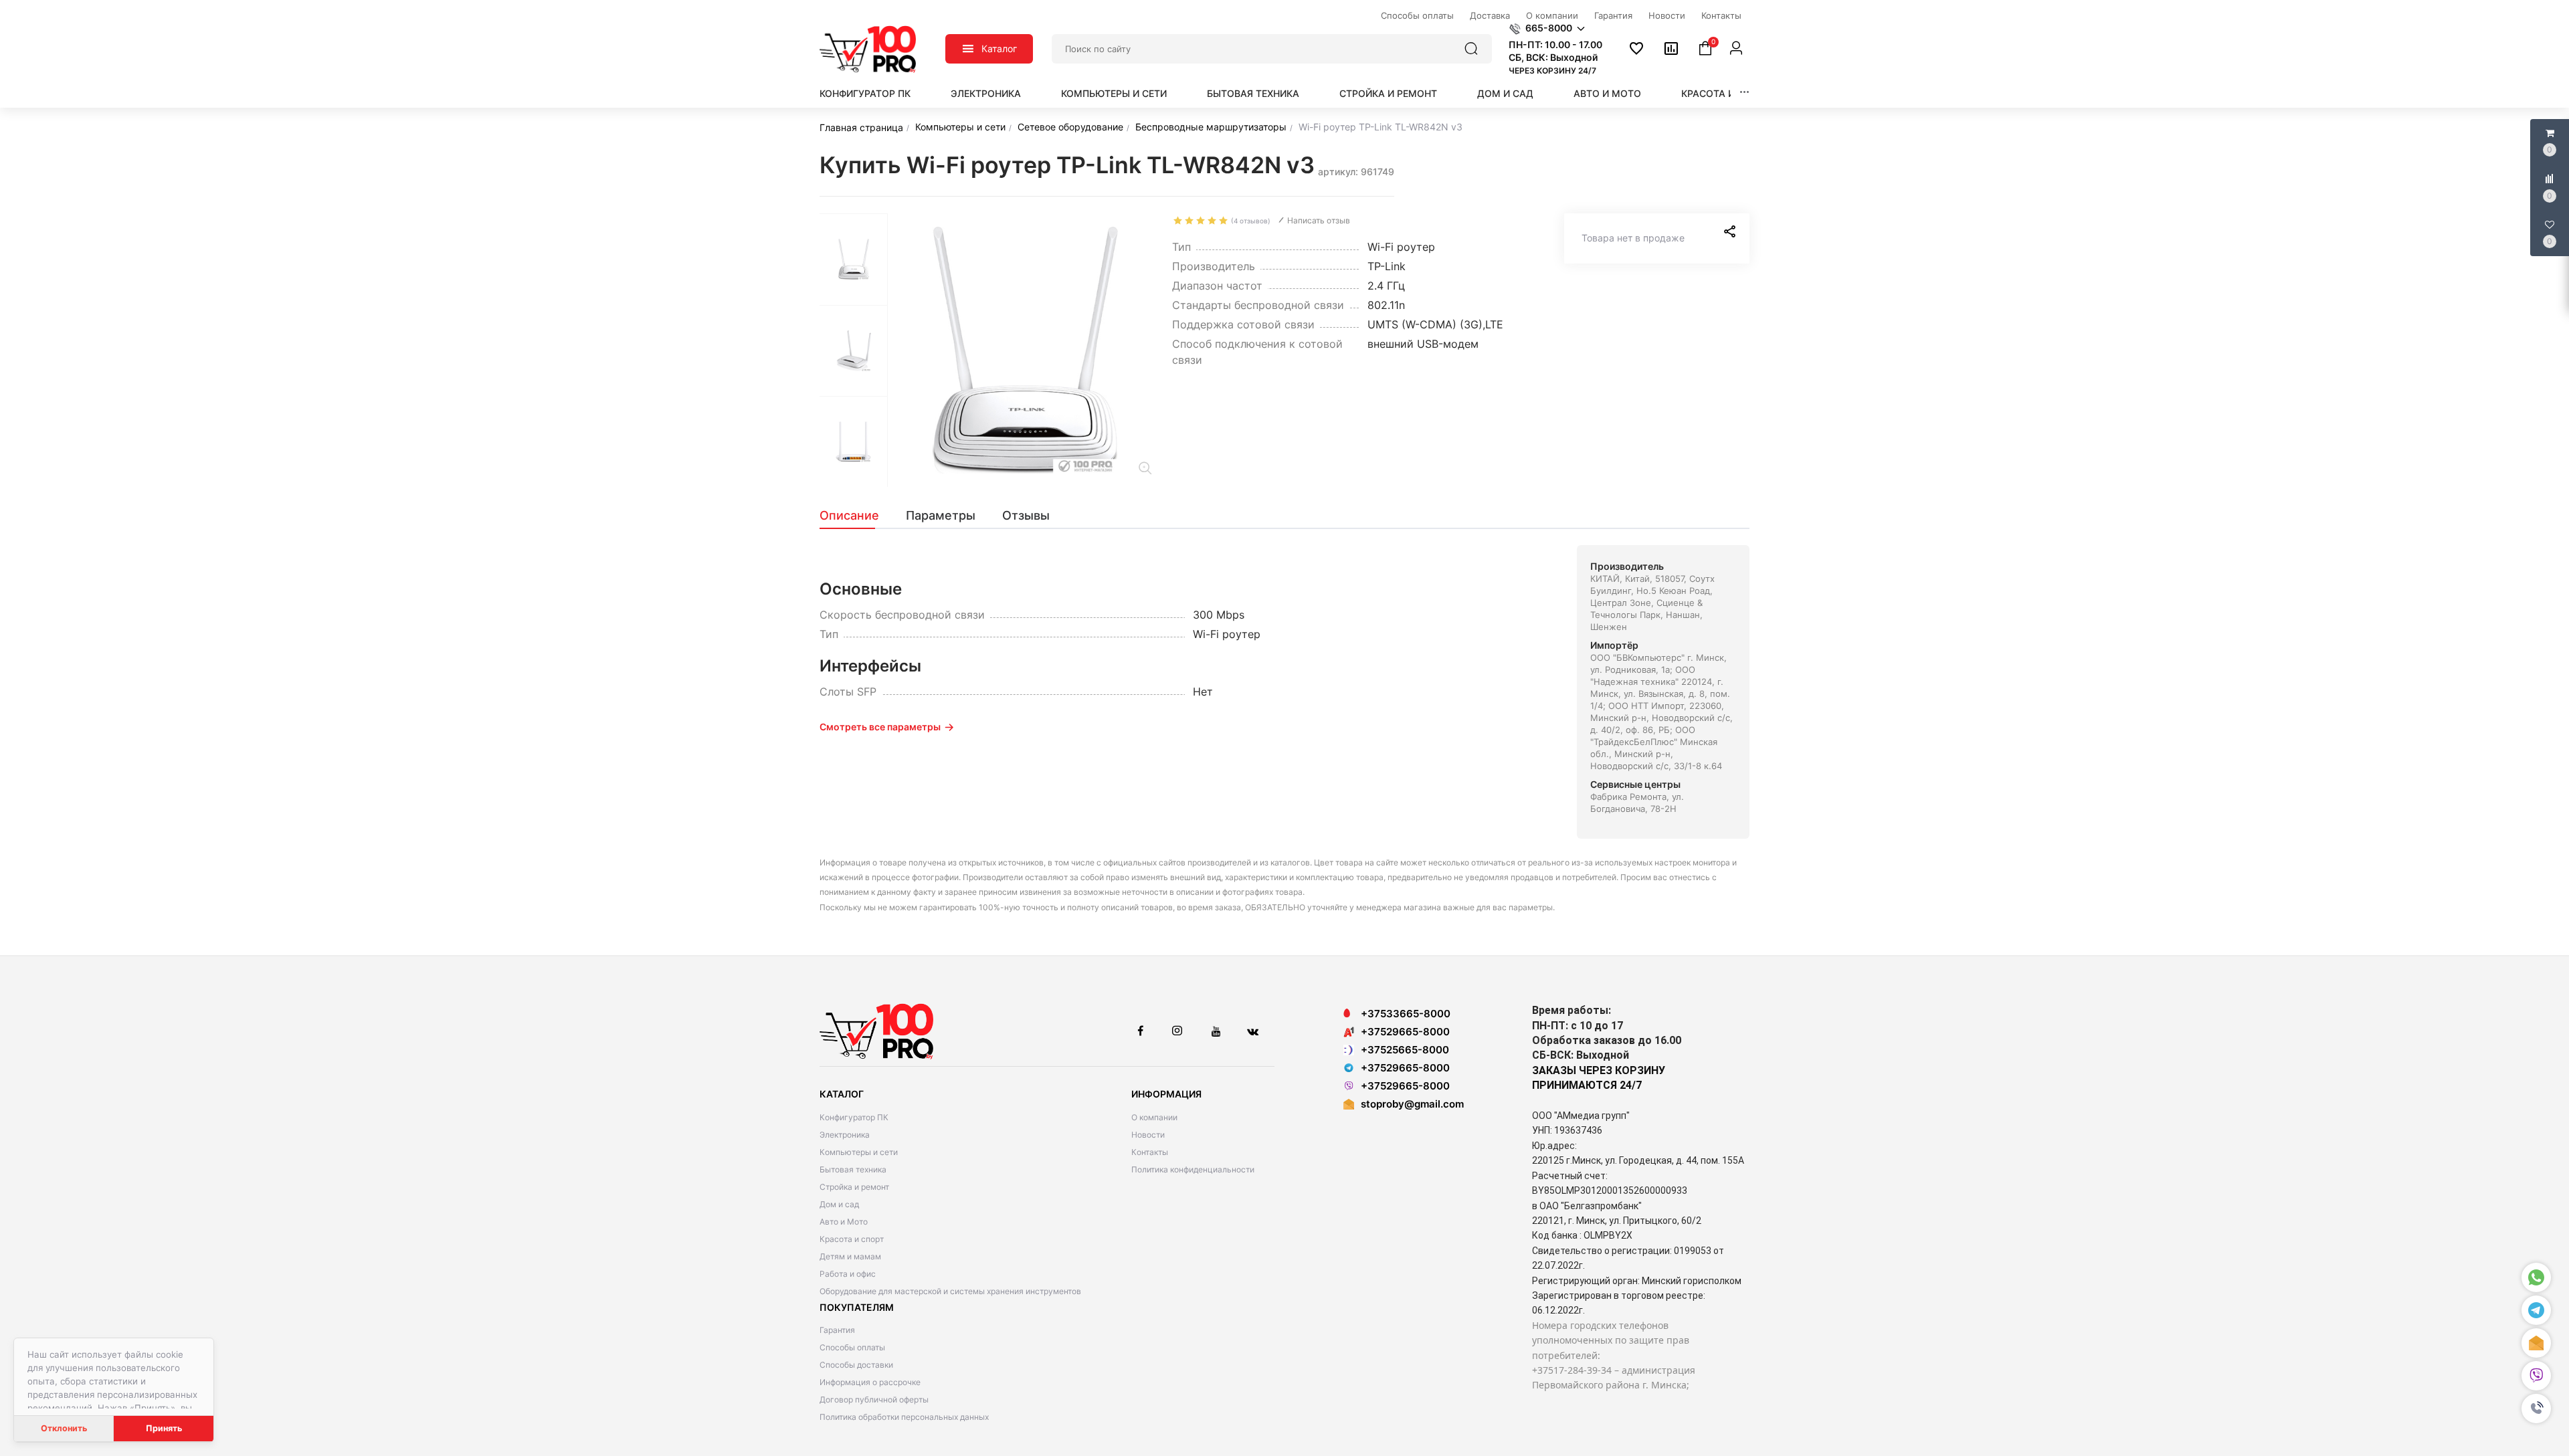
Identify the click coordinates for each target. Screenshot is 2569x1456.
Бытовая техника (1253, 93)
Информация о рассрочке (870, 1382)
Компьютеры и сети (1114, 93)
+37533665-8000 (1406, 1014)
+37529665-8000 (1405, 1032)
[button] (2536, 1409)
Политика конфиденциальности (1193, 1169)
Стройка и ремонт (1388, 93)
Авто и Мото (1607, 93)
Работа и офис (848, 1274)
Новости (1148, 1135)
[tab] (856, 516)
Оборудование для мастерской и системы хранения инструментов (950, 1291)
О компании (1154, 1117)
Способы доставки (856, 1365)
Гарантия (837, 1330)
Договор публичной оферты (874, 1399)
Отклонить (64, 1428)
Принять (164, 1428)
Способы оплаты (852, 1347)
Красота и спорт (1726, 93)
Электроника (986, 93)
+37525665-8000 (1405, 1050)
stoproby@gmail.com (1412, 1104)
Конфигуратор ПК (865, 93)
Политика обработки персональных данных (904, 1417)
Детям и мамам (850, 1256)
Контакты (1150, 1152)
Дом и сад (1505, 93)
